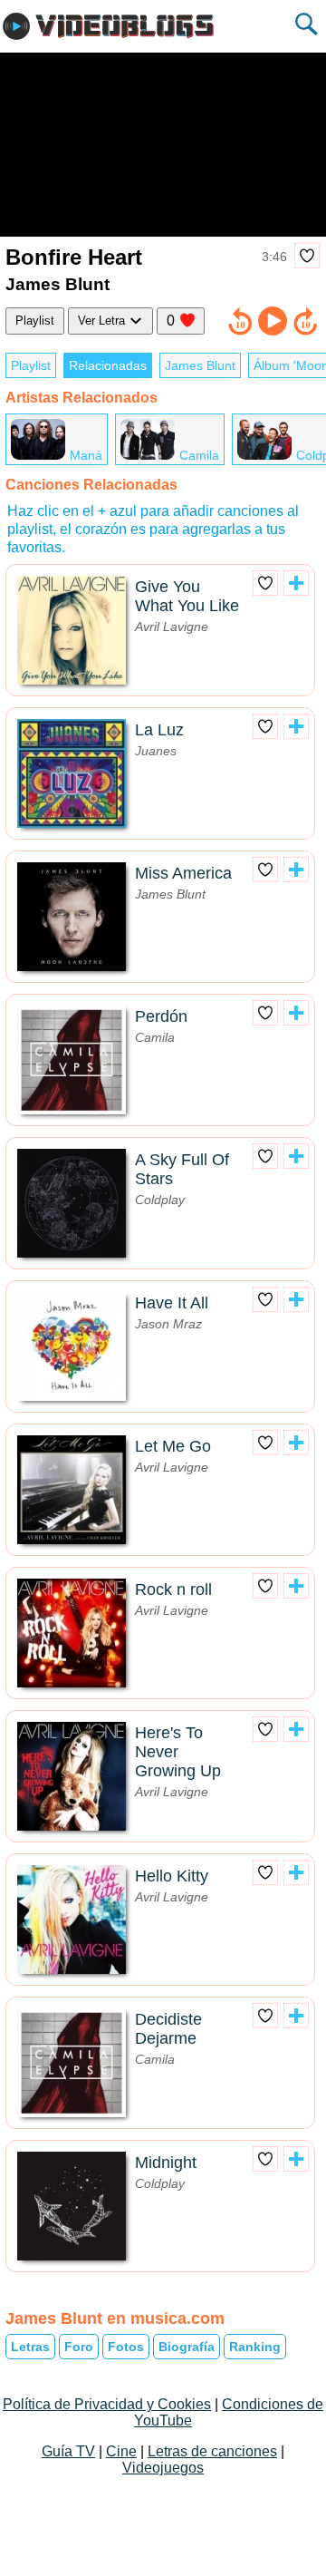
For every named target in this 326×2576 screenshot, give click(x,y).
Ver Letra (103, 321)
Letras (30, 2347)
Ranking (255, 2347)
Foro (79, 2347)
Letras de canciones (212, 2451)
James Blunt (200, 365)
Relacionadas (108, 365)
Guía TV (68, 2451)
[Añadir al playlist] (296, 583)
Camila (199, 455)
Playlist (35, 321)
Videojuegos (163, 2468)
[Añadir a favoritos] (307, 256)
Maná (86, 455)
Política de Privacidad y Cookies (107, 2404)
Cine (121, 2451)
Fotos (126, 2347)
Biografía (187, 2347)
